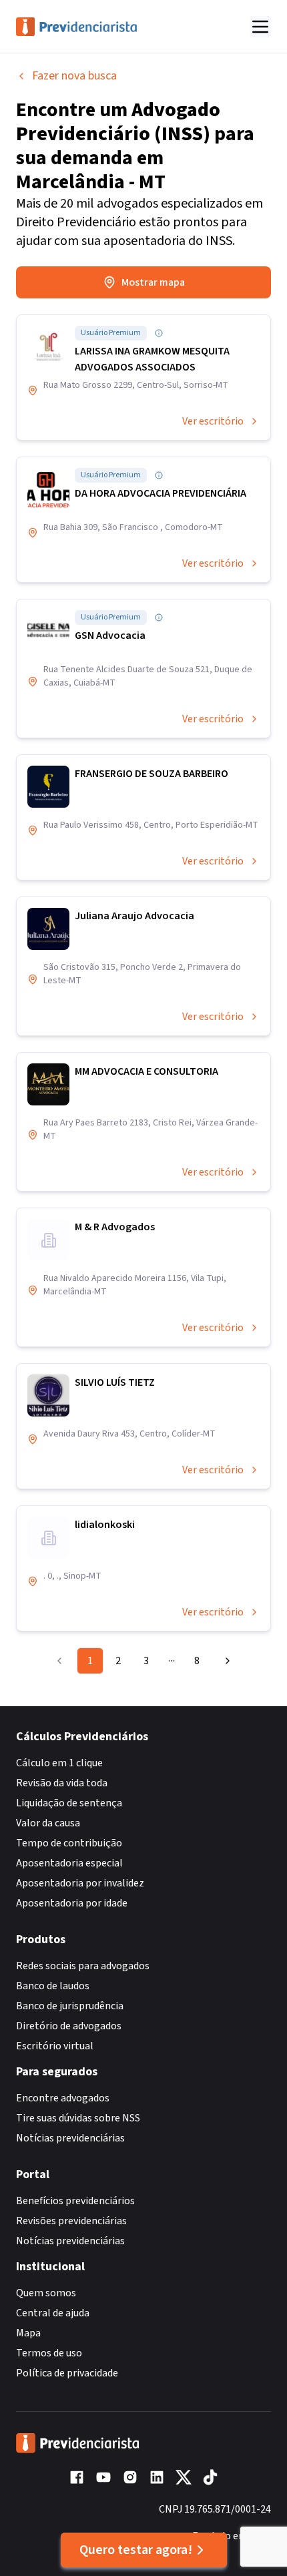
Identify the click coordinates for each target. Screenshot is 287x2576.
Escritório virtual (55, 2046)
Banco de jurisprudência (70, 2006)
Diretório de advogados (69, 2026)
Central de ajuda (53, 2313)
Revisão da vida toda (62, 1783)
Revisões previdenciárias (71, 2221)
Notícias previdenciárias (70, 2138)
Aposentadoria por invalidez (80, 1883)
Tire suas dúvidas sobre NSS (78, 2118)
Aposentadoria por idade (72, 1903)
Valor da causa (48, 1823)
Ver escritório (213, 421)
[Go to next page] (224, 1661)
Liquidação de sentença (69, 1803)
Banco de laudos (53, 1986)
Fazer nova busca (74, 76)
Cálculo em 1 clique (59, 1763)
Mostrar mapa (153, 282)
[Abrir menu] (260, 27)
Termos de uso (49, 2353)
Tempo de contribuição (69, 1843)
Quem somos (46, 2293)
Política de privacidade (67, 2373)
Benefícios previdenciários (75, 2201)
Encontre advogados (63, 2098)
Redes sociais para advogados (83, 1966)
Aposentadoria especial (69, 1863)
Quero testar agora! (136, 2550)
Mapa (28, 2333)
